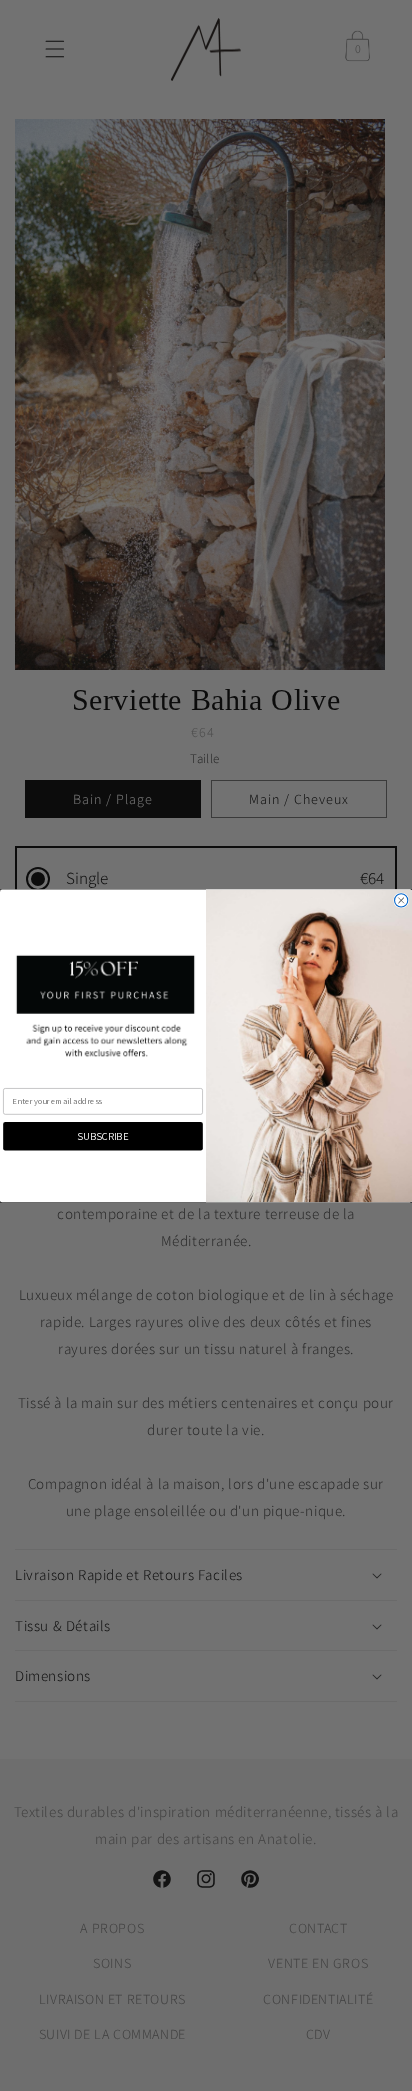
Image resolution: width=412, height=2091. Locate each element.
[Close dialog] (401, 899)
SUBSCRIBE (102, 1136)
